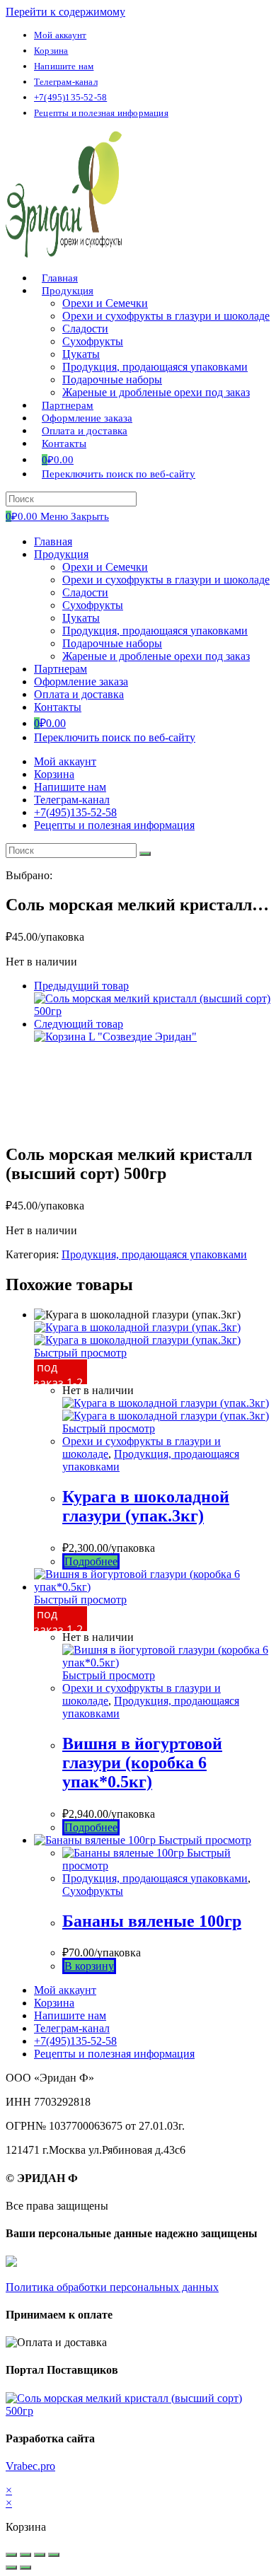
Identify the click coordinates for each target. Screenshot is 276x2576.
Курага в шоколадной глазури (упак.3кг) (146, 1506)
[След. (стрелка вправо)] (25, 2568)
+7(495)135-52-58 (70, 97)
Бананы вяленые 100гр (152, 1921)
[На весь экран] (40, 2555)
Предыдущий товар (81, 986)
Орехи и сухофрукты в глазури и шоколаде (166, 580)
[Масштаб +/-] (54, 2555)
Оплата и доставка (79, 694)
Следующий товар (79, 1024)
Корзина (51, 51)
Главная (53, 541)
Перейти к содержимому (65, 12)
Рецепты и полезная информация (101, 113)
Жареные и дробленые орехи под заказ (156, 656)
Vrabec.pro (30, 2466)
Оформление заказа (81, 681)
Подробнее (91, 1561)
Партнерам (61, 669)
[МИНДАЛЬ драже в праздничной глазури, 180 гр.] (152, 1011)
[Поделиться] (25, 2555)
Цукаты (81, 618)
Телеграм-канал (66, 82)
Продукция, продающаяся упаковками (155, 631)
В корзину (89, 1966)
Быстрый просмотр (80, 1353)
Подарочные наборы (112, 643)
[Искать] (145, 854)
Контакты (58, 707)
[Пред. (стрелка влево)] (11, 2568)
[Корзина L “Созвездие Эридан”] (115, 1037)
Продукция (61, 554)
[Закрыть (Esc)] (11, 2555)
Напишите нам (64, 66)
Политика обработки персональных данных (112, 2287)
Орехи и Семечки (105, 567)
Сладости (85, 592)
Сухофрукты (93, 605)
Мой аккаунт (60, 35)
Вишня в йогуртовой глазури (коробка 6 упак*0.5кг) (142, 1763)
